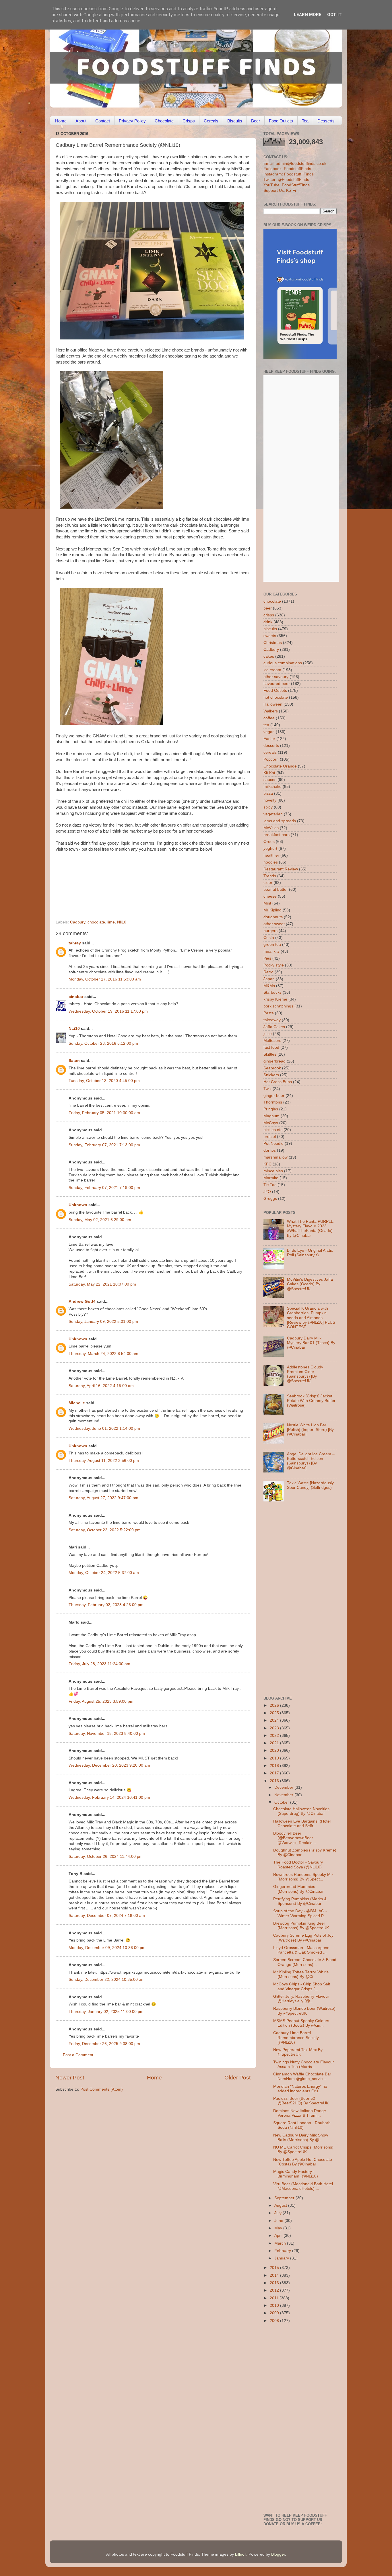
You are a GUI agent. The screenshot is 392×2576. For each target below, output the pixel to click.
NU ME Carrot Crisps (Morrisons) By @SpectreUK (303, 2150)
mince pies (273, 1171)
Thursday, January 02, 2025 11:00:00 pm (106, 2012)
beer (268, 608)
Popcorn (271, 759)
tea (266, 725)
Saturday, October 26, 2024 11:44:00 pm (106, 1857)
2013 (275, 2283)
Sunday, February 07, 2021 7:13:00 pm (104, 1145)
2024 (275, 1720)
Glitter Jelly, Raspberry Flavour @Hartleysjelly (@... (301, 1999)
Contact (103, 121)
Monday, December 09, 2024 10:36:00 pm (107, 1948)
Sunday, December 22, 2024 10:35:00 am (107, 1980)
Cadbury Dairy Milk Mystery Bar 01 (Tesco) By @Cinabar (311, 1343)
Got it (334, 15)
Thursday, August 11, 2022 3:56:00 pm (104, 1461)
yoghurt (270, 848)
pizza (268, 793)
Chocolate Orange (280, 766)
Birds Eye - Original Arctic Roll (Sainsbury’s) (310, 1253)
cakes (269, 656)
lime (111, 922)
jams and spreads (280, 821)
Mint (267, 903)
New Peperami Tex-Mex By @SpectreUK (298, 2052)
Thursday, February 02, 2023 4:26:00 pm (106, 1605)
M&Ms (269, 986)
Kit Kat (269, 773)
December (284, 1787)
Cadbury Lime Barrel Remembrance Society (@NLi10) (296, 2037)
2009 (275, 2313)
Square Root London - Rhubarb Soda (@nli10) (302, 2125)
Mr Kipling (272, 910)
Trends (270, 876)
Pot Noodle (273, 1144)
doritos (270, 1150)
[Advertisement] (142, 881)
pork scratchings (278, 1006)
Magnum (271, 1116)
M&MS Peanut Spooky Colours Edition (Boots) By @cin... (301, 2023)
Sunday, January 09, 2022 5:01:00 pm (103, 1322)
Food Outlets (281, 121)
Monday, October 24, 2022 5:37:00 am (104, 1573)
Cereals (211, 121)
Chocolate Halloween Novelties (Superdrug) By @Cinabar (301, 1811)
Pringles (271, 1109)
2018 (275, 1766)
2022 (275, 1736)
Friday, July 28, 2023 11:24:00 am (99, 1664)
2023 (275, 1728)
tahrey (75, 943)
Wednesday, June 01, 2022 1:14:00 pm (104, 1428)
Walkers (271, 711)
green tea (272, 945)
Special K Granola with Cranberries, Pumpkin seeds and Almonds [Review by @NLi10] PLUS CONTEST (311, 1318)
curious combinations (283, 663)
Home (61, 121)
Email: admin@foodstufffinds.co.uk (295, 164)
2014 (275, 2275)
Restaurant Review (281, 869)
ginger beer (274, 1096)
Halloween (273, 704)
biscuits (270, 629)
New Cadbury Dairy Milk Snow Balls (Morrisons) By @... (301, 2137)
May (279, 2228)
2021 (275, 1743)
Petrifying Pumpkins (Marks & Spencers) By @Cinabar (300, 1901)
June (279, 2221)
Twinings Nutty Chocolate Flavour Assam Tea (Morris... (304, 2064)
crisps (269, 615)
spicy (268, 807)
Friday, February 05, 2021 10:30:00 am (104, 1113)
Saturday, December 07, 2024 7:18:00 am (107, 1916)
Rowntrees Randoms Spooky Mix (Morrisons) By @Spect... (303, 1877)
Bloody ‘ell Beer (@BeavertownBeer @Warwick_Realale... (295, 1838)
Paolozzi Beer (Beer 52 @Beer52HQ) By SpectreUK (301, 2101)
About (81, 121)
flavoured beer (277, 684)
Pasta (269, 1013)
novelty (270, 800)
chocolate (96, 922)
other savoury (276, 677)
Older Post (237, 2078)
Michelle (77, 1403)
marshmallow (275, 1157)
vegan (269, 732)
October (282, 1802)
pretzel (270, 1137)
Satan (74, 1061)
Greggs (270, 1199)
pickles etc (273, 1130)
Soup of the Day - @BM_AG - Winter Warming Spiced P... (300, 1913)
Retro (268, 972)
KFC (267, 1164)
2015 (275, 2268)
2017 (275, 1773)
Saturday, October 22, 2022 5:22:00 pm (105, 1530)
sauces (270, 780)
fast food (271, 1047)
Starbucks (272, 992)
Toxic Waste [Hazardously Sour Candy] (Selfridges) (310, 1485)
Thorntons (273, 1102)
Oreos (269, 842)
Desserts (326, 121)
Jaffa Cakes (274, 1027)
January (282, 2258)
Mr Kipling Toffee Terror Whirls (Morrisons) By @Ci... (301, 1974)
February (283, 2251)
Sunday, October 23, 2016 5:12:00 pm (103, 1043)
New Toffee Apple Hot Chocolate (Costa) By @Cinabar (303, 2162)
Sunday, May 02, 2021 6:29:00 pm (100, 1220)
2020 (275, 1750)
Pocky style (274, 965)
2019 (275, 1758)
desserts (271, 746)
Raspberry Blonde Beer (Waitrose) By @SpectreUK (304, 2011)
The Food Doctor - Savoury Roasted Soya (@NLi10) (298, 1865)
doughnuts (273, 917)
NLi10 (74, 1029)
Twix (267, 1089)
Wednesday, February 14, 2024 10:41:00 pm (109, 1797)
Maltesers (272, 1041)
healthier (271, 855)
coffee (269, 718)
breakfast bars (276, 835)
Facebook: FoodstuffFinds (287, 169)
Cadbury (78, 922)
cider (268, 883)
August (281, 2205)
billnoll (241, 2554)
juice (268, 1034)
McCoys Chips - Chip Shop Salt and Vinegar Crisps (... (302, 1986)
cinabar (76, 997)
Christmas (273, 643)
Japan (269, 979)
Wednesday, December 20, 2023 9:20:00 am (109, 1765)
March (281, 2243)
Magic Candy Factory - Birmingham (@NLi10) (296, 2174)
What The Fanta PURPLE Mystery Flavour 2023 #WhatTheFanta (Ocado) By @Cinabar (310, 1229)
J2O (267, 1192)
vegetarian (273, 814)
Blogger (278, 2554)
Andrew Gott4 (82, 1301)
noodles (271, 862)
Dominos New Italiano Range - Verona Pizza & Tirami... (301, 2113)
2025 (275, 1713)
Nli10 (122, 922)
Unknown (78, 1205)
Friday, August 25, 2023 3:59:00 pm (101, 1701)
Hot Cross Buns (278, 1082)
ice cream (272, 670)
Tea (305, 121)
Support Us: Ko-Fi (280, 191)
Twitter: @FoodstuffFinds (286, 180)
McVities (271, 828)
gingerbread (274, 1061)
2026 (275, 1705)
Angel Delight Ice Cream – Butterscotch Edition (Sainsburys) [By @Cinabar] (311, 1461)
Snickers (271, 1075)
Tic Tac (270, 1185)
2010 (275, 2305)
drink (268, 622)
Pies (267, 958)
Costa (269, 938)
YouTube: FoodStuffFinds (287, 185)
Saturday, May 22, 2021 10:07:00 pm (102, 1284)
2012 (275, 2290)
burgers (270, 931)
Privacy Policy (132, 121)
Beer (256, 121)
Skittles (270, 1054)
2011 (275, 2298)
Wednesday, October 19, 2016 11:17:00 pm (108, 1011)
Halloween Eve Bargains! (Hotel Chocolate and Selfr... (302, 1824)
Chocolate (164, 121)
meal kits (271, 951)
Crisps (189, 121)
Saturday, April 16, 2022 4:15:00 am (101, 1386)
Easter (269, 739)
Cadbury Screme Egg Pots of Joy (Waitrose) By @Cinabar (303, 1938)
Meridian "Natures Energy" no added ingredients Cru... (300, 2089)
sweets (270, 636)
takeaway (272, 1020)
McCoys (271, 1123)
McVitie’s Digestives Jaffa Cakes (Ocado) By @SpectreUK (310, 1284)
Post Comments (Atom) (102, 2089)
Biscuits (235, 121)
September (285, 2198)
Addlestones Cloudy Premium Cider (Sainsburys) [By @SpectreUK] (305, 1374)
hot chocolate (276, 697)
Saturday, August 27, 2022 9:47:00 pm (103, 1498)
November (284, 1795)
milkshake (272, 787)
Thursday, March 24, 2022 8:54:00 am (103, 1354)
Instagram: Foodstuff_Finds (289, 174)
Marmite (271, 1178)
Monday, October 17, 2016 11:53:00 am (105, 979)
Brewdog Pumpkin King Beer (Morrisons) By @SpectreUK (301, 1926)
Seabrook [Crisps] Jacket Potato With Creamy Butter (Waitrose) (311, 1401)
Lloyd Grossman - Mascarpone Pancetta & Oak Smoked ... (301, 1950)
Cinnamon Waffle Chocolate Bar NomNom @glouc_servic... (302, 2076)
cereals (270, 752)
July (279, 2213)
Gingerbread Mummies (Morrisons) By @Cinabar (298, 1889)
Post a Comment (78, 2055)
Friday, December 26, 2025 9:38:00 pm (104, 2044)
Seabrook (272, 1068)
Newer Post (70, 2078)
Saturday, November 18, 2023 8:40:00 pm (107, 1734)
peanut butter (276, 889)
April (279, 2236)
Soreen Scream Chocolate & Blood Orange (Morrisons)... (305, 1962)
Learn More (308, 15)
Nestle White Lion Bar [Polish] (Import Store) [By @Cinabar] (310, 1430)
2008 (275, 2321)
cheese (270, 896)
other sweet (274, 924)
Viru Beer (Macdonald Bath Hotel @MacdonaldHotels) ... (303, 2186)
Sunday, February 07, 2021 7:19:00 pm (104, 1188)
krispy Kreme (275, 999)
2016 (275, 1781)
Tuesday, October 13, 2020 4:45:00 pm (104, 1081)
